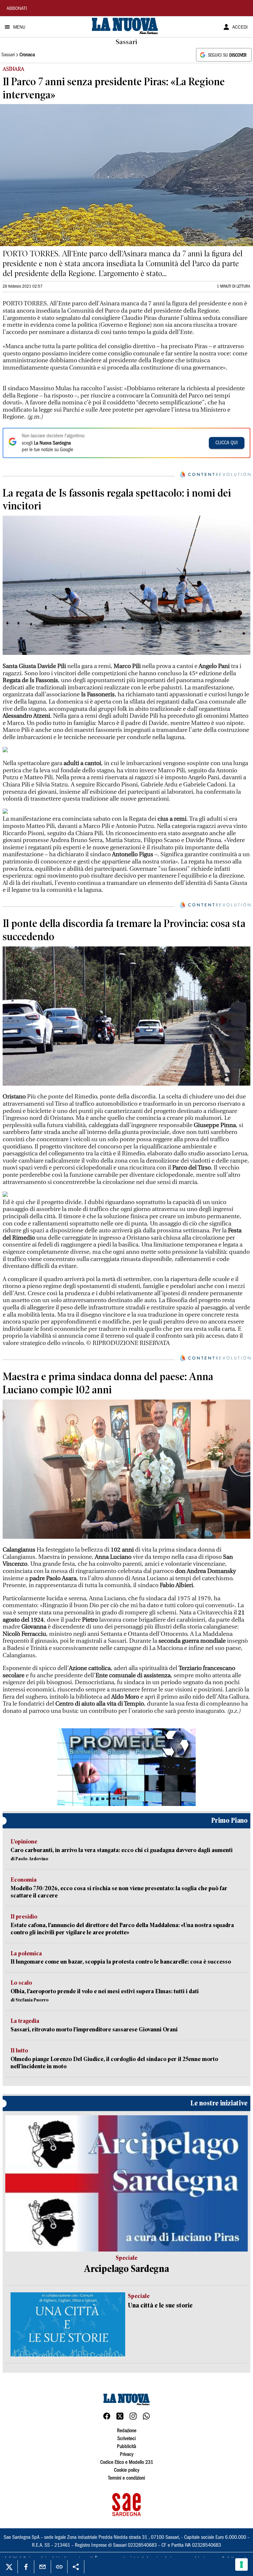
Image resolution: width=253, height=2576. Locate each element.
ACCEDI (240, 28)
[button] (126, 1767)
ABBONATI (17, 9)
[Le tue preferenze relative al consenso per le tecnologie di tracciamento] (241, 2564)
